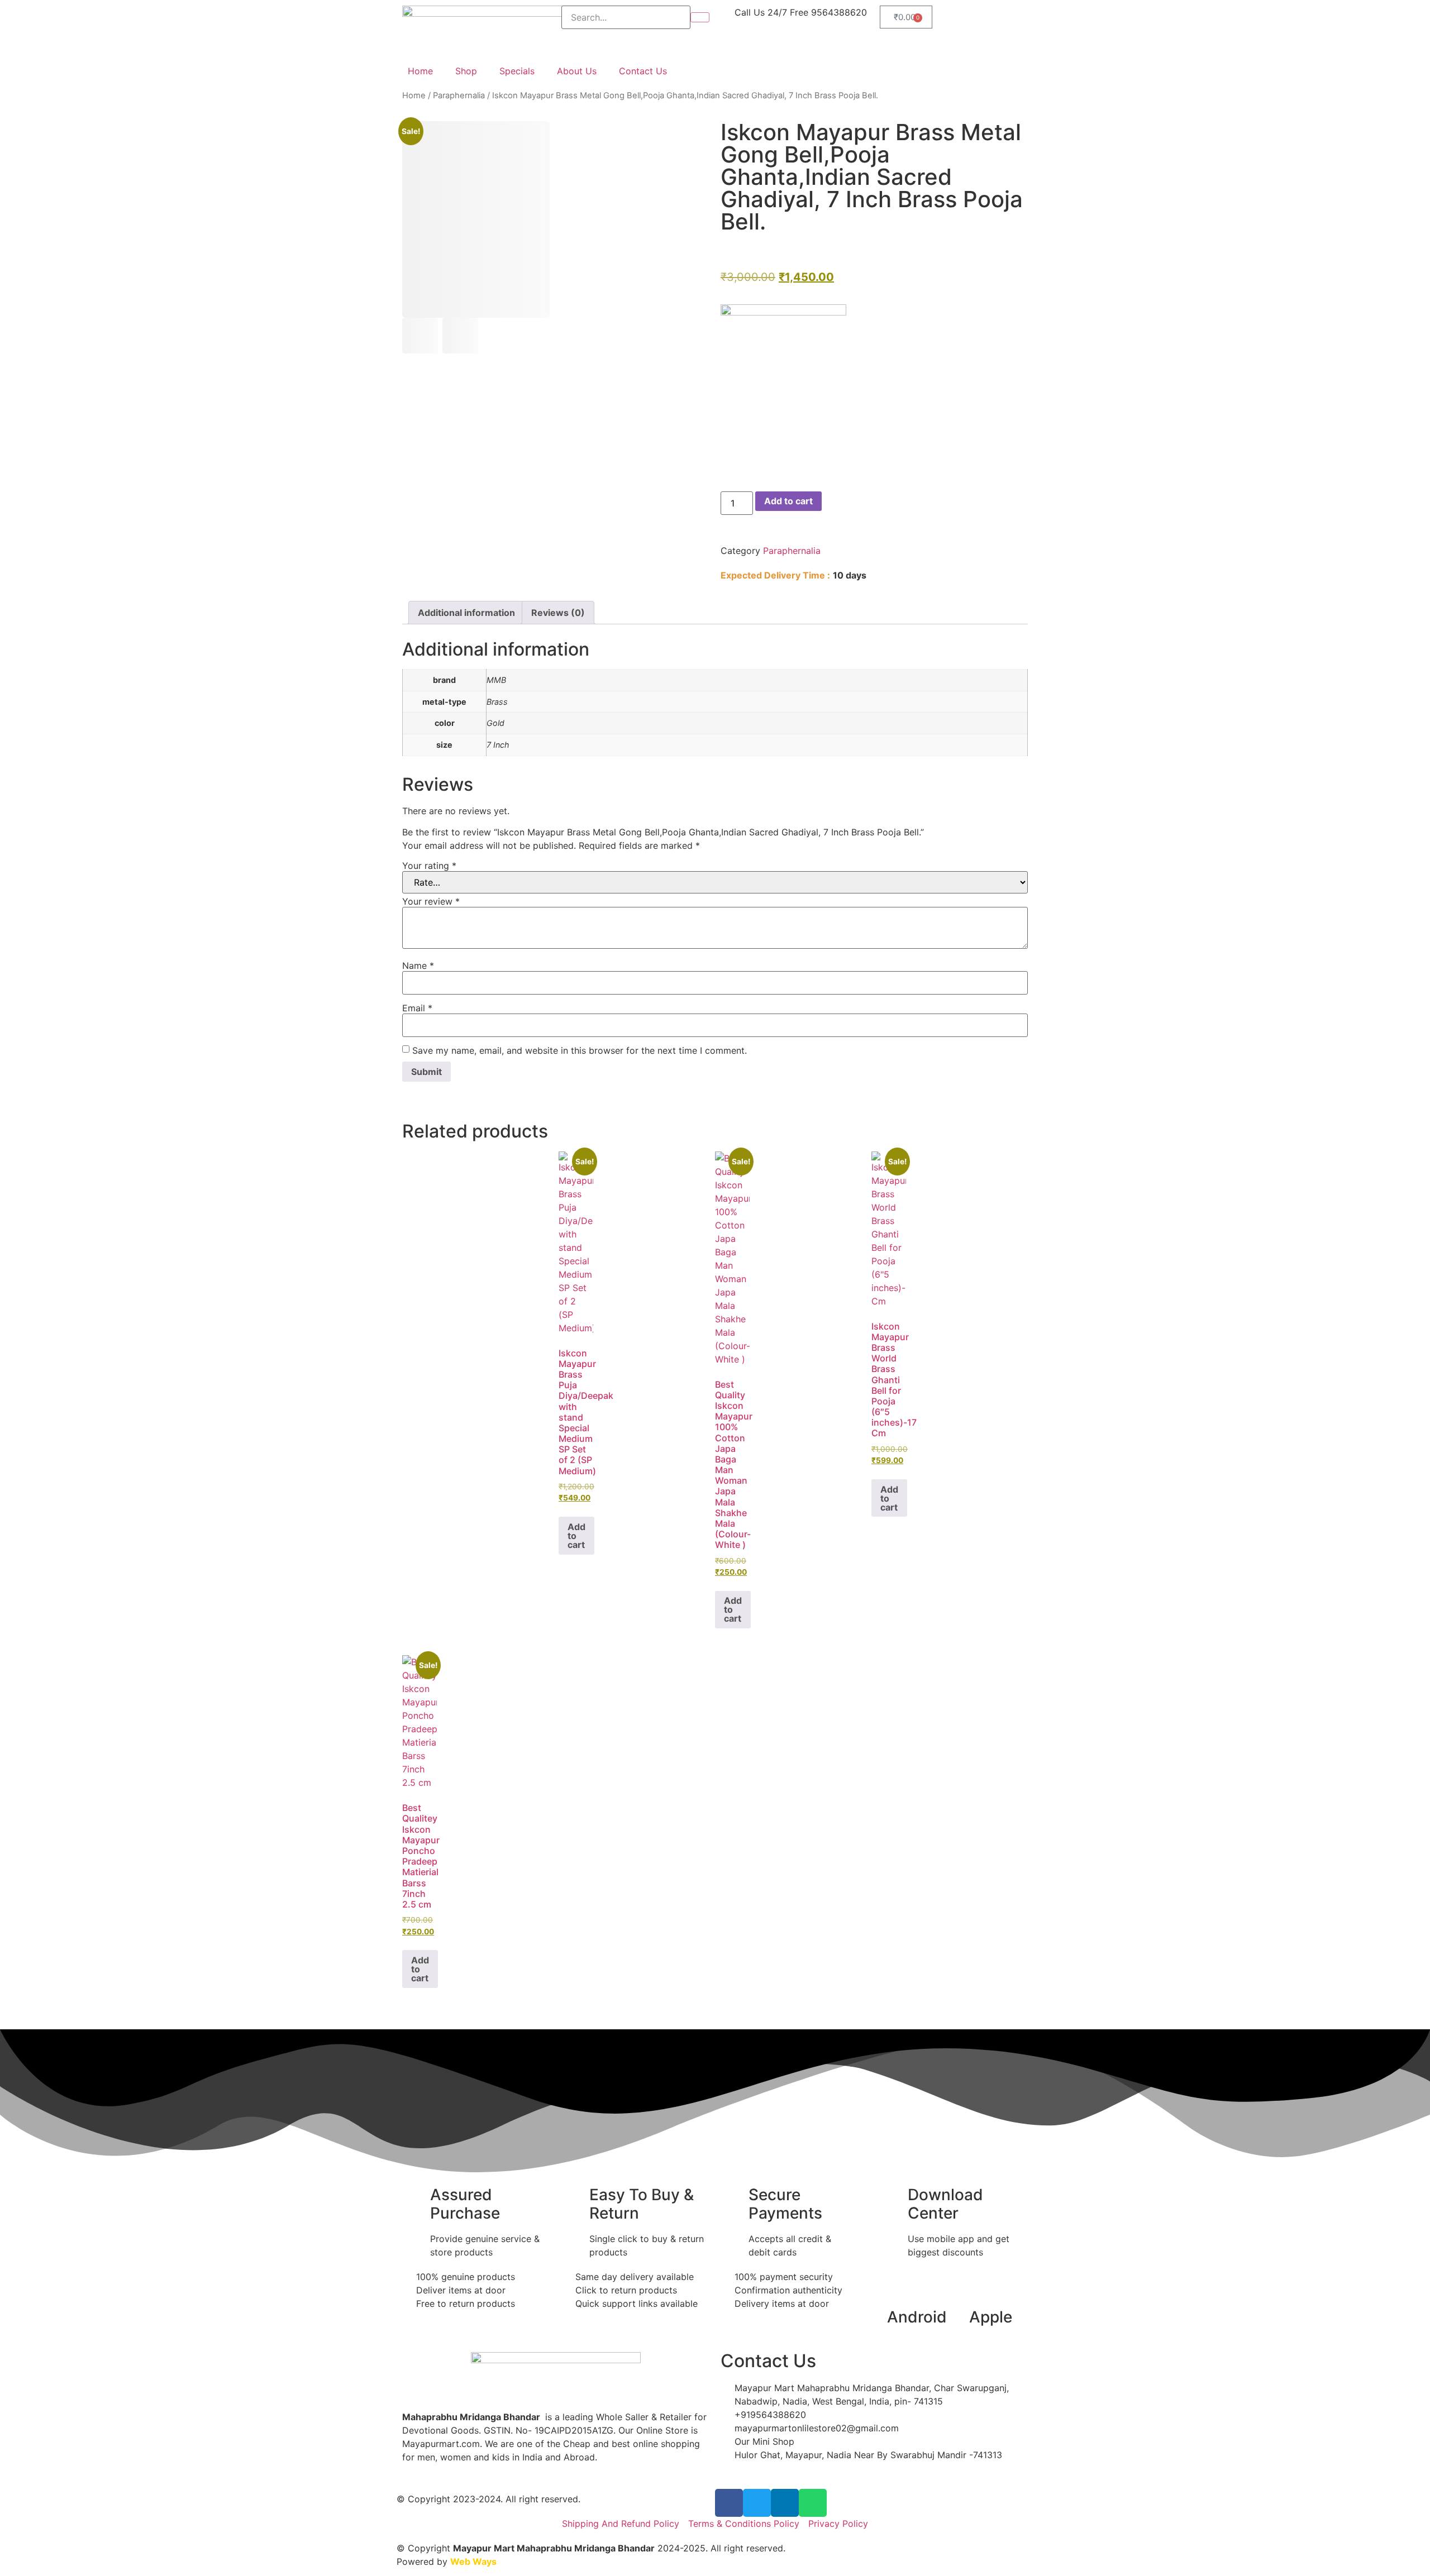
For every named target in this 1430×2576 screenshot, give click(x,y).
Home (420, 71)
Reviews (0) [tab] (558, 613)
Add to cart (788, 501)
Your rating (429, 866)
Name (418, 966)
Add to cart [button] (576, 1536)
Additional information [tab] (466, 613)
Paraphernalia (459, 95)
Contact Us (643, 71)
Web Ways (473, 2561)
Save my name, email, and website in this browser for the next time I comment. (580, 1050)
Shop (466, 71)
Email (417, 1008)
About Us (577, 71)
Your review (431, 901)
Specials (517, 71)
